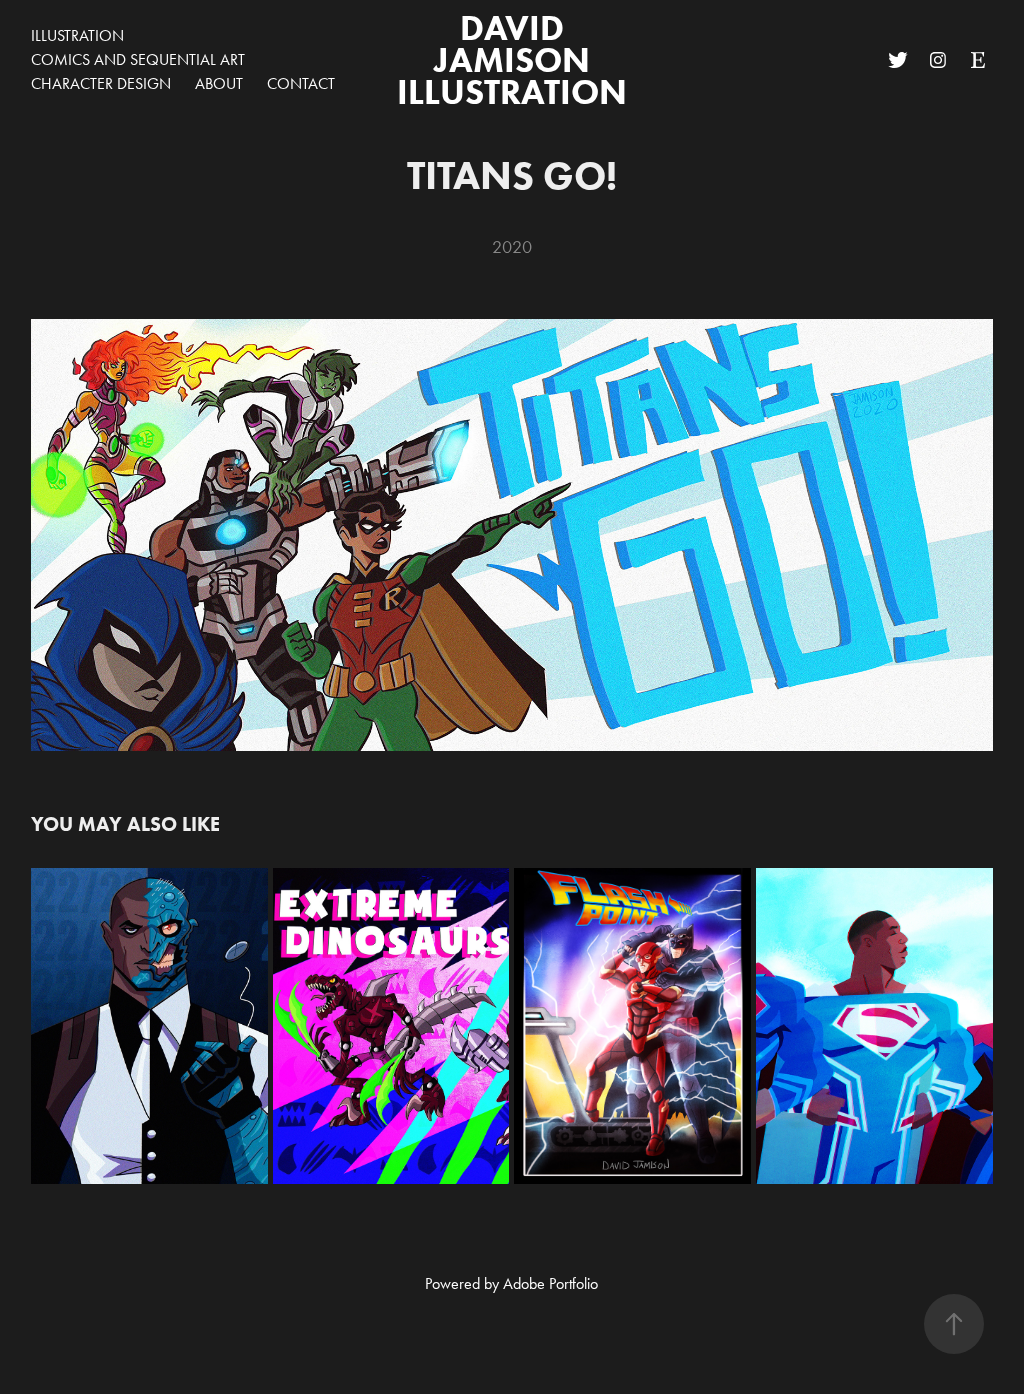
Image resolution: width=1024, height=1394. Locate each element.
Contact (301, 83)
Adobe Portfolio (550, 1283)
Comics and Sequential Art (138, 59)
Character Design (101, 83)
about (219, 83)
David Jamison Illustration (512, 59)
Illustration (77, 35)
